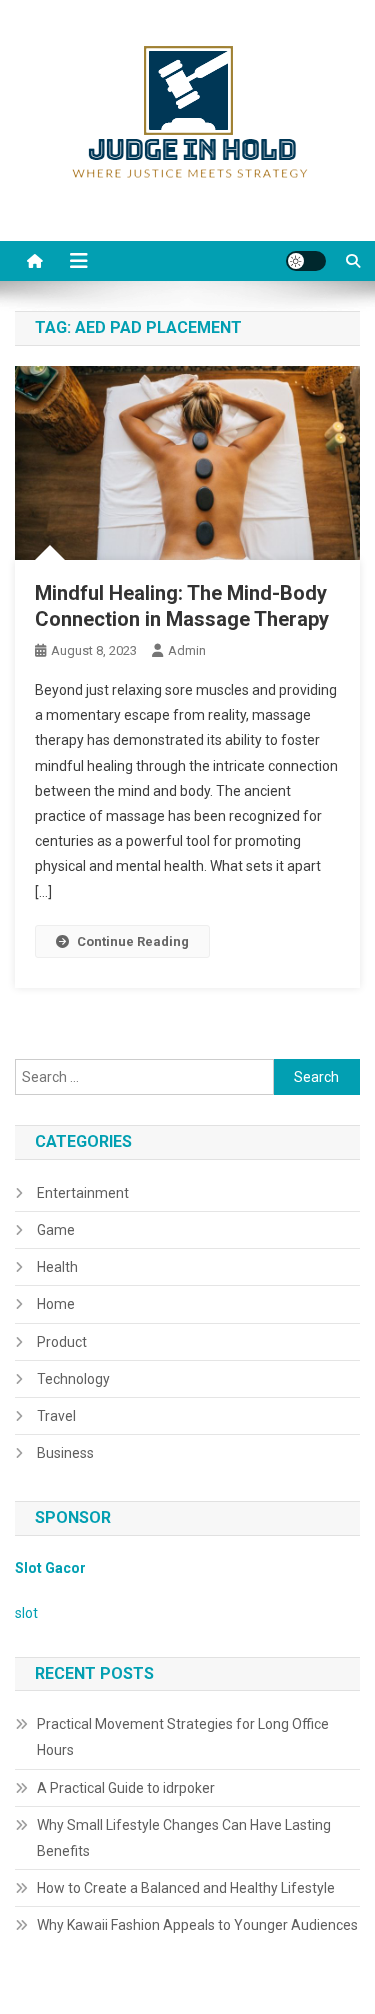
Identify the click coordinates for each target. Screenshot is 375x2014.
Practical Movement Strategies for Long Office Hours (183, 1737)
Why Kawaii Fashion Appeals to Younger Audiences (197, 1925)
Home (56, 1304)
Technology (73, 1379)
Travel (56, 1416)
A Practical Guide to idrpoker (126, 1788)
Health (57, 1267)
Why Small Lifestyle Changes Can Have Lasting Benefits (184, 1838)
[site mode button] (306, 261)
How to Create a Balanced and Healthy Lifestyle (186, 1888)
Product (62, 1342)
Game (56, 1230)
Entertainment (83, 1193)
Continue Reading (133, 941)
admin (187, 650)
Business (65, 1453)
